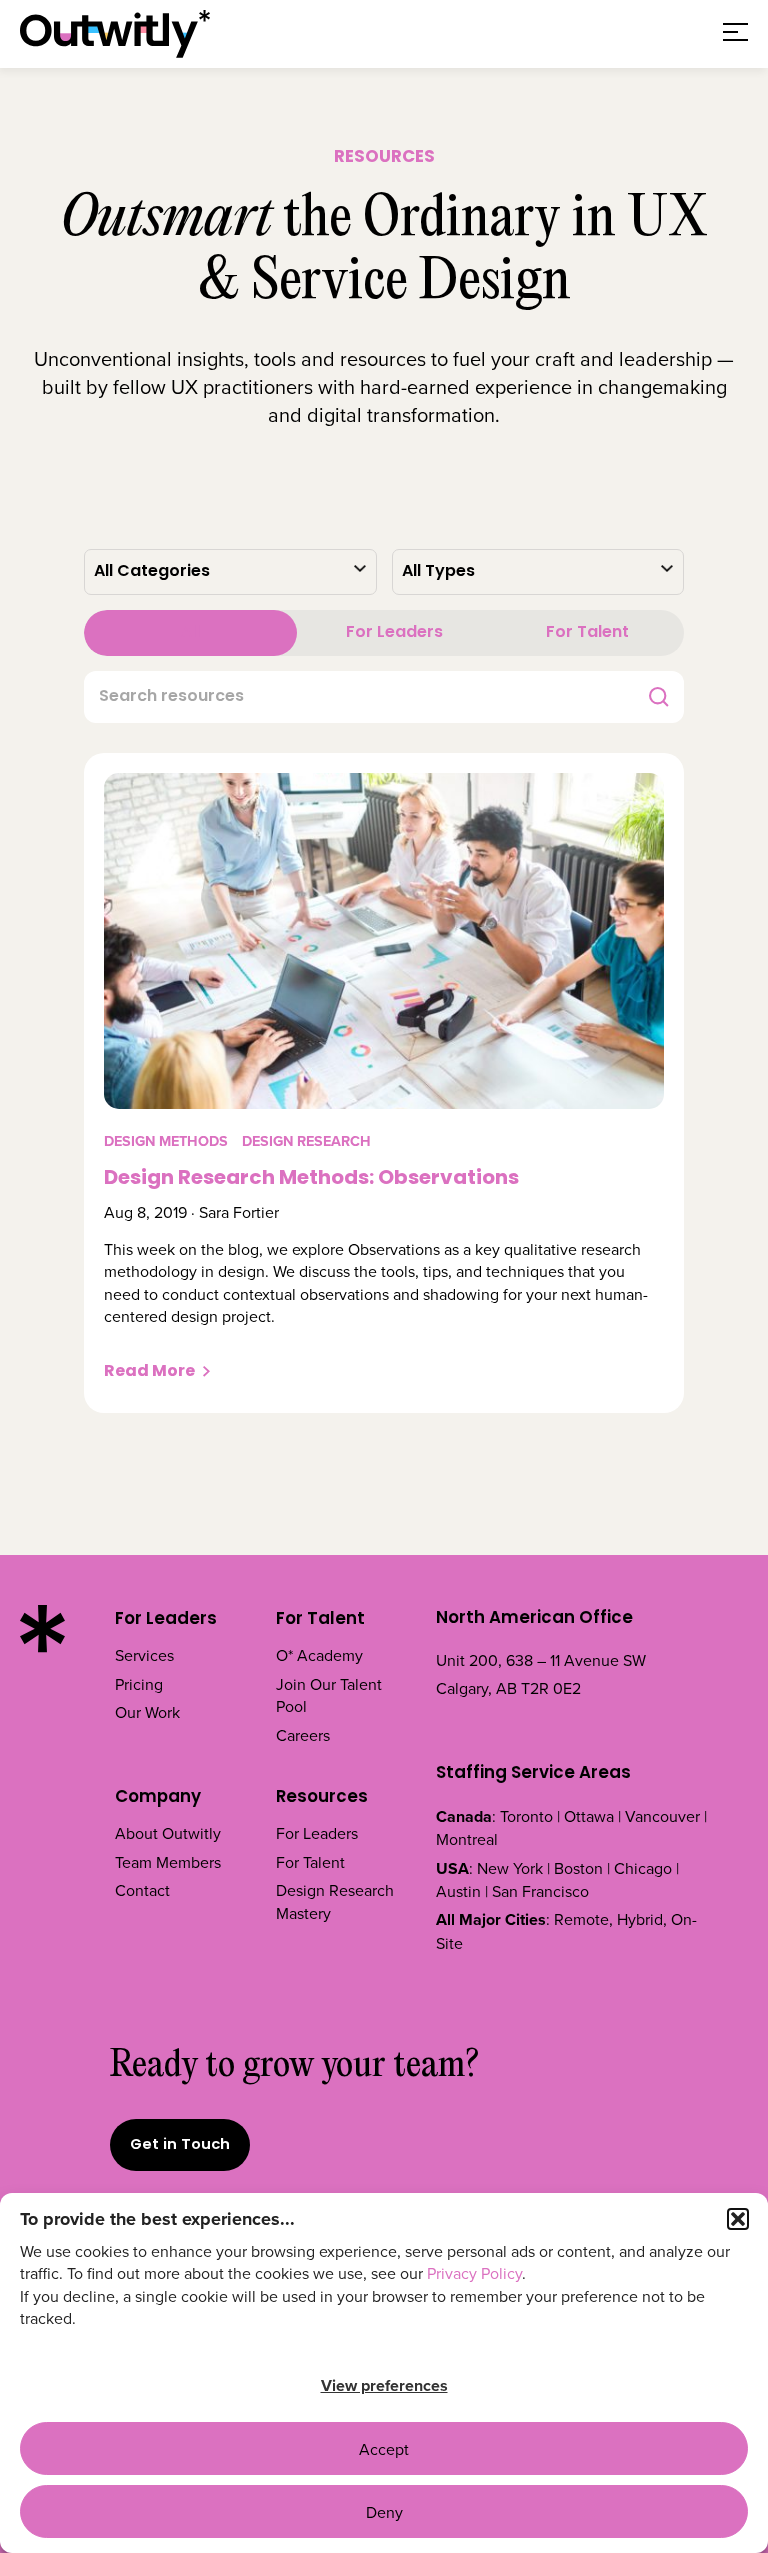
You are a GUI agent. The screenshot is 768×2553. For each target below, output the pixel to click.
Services (144, 1655)
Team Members (168, 1862)
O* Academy (319, 1655)
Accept (384, 2449)
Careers (303, 1735)
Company (158, 1798)
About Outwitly (168, 1833)
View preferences (384, 2385)
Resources (322, 1798)
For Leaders (394, 633)
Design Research (306, 1141)
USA (452, 1868)
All (190, 633)
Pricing (139, 1684)
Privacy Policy (474, 2273)
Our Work (147, 1712)
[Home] (115, 34)
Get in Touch (180, 2145)
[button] (738, 2219)
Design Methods (166, 1141)
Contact (142, 1890)
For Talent (587, 633)
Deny (384, 2512)
